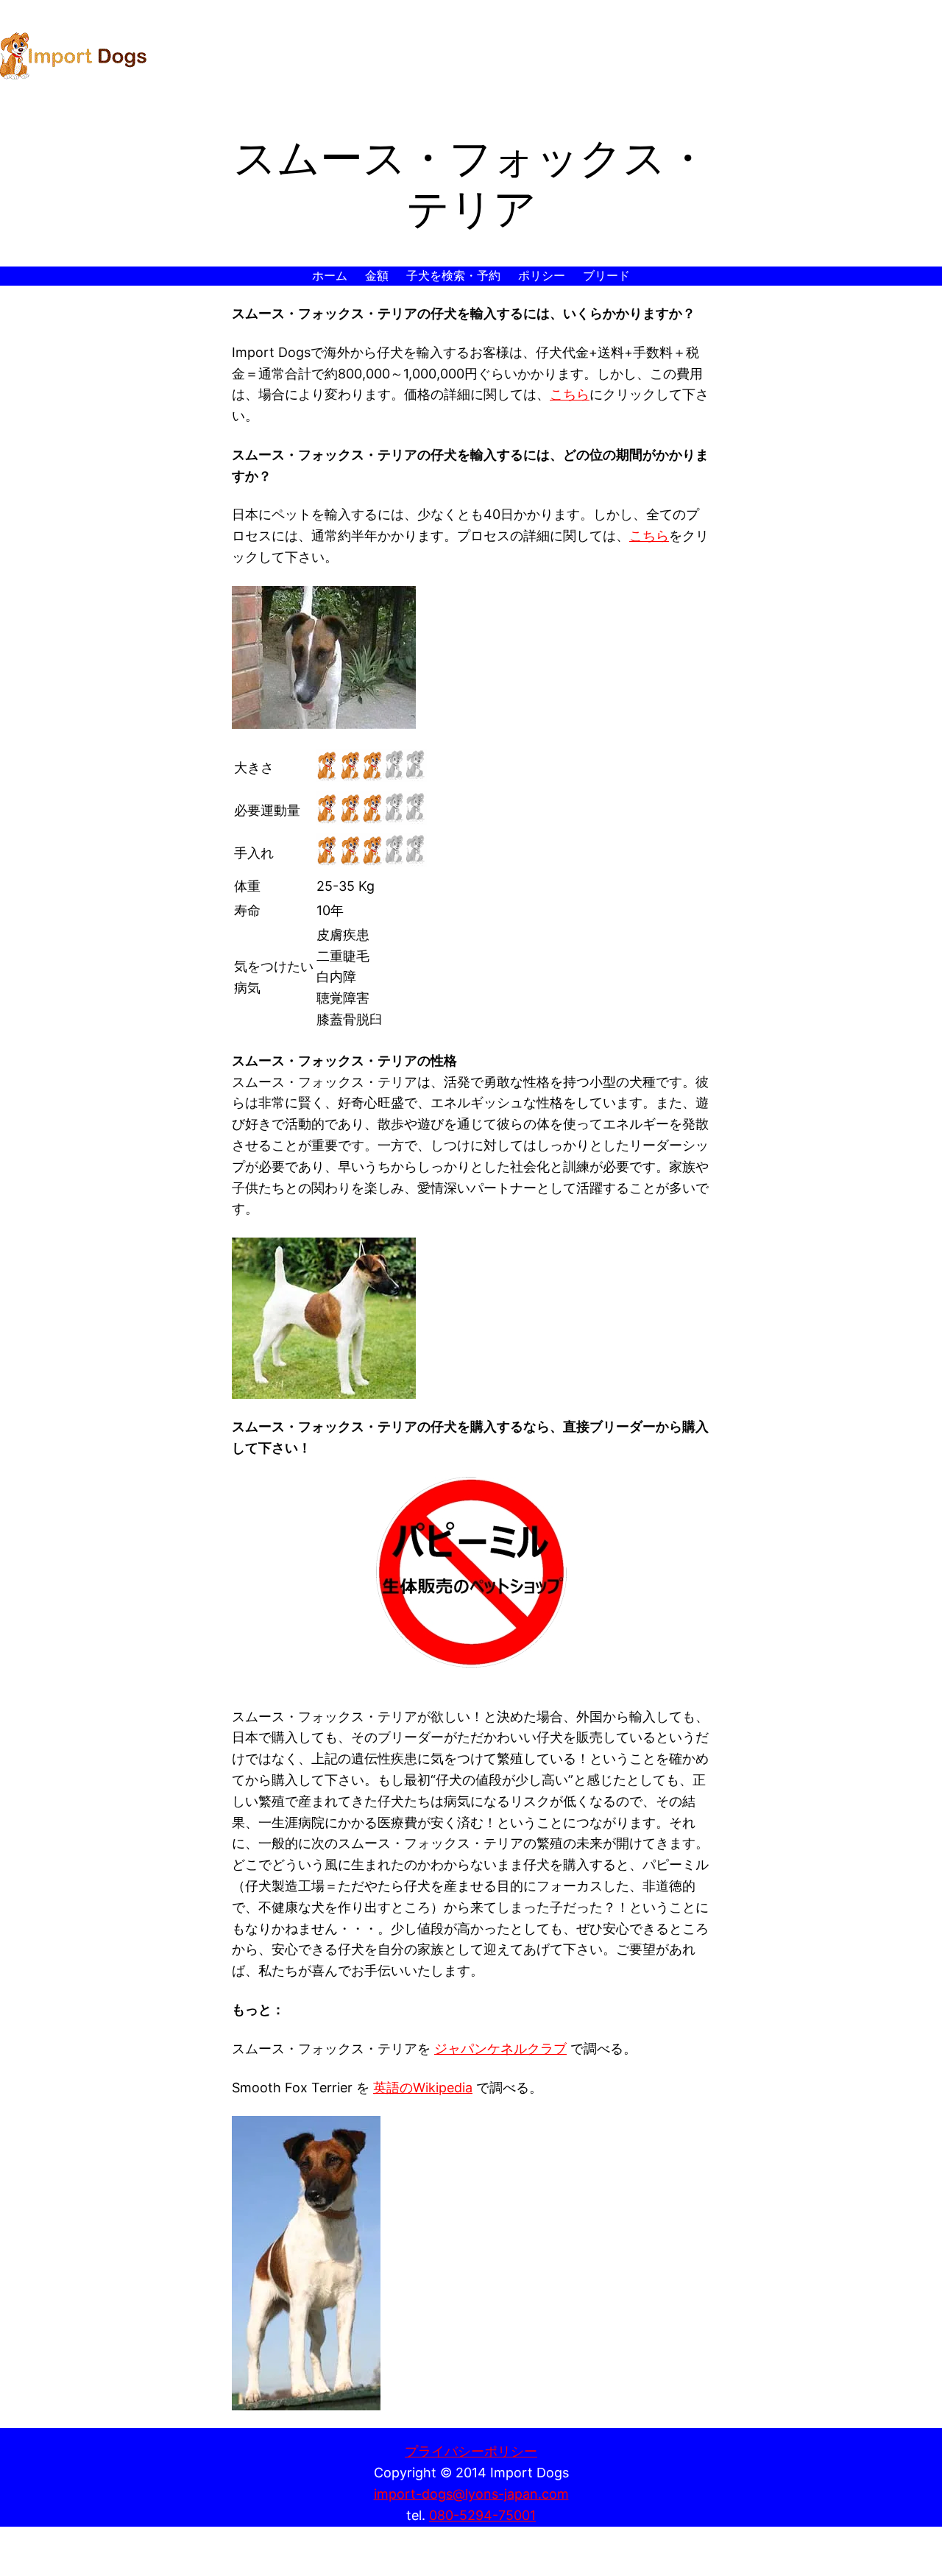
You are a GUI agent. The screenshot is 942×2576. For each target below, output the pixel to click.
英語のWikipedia (423, 2088)
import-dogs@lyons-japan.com (471, 2494)
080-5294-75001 (482, 2515)
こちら (570, 394)
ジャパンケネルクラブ (500, 2049)
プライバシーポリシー (471, 2451)
